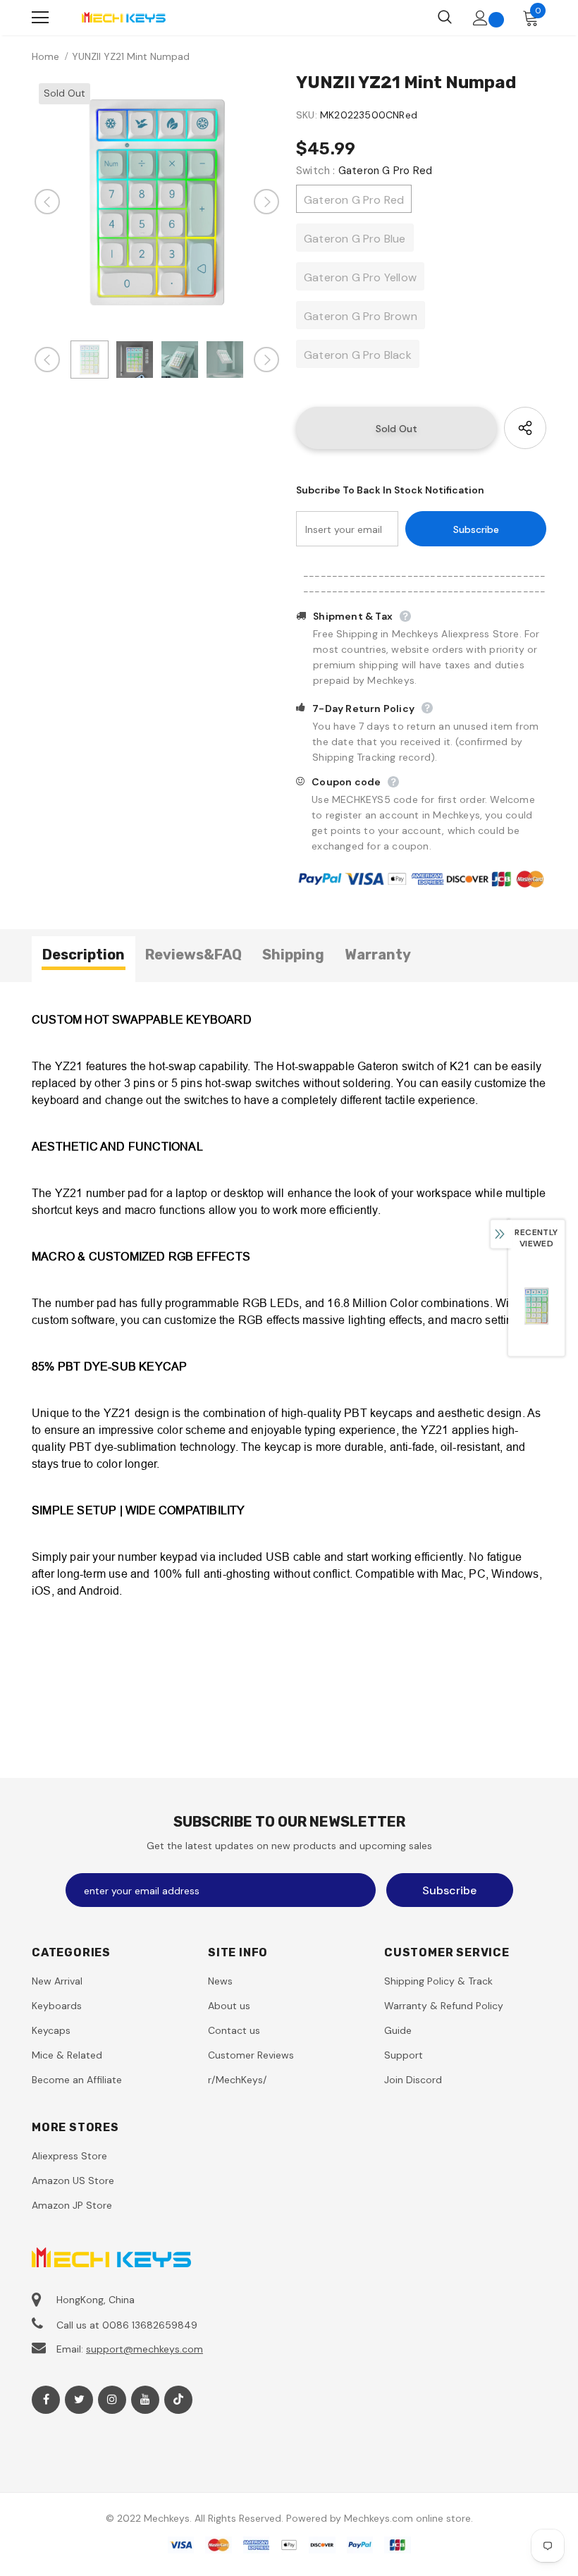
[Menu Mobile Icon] (40, 18)
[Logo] (123, 17)
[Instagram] (112, 2400)
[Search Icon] (445, 18)
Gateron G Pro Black (358, 355)
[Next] (266, 202)
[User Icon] (480, 18)
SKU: (307, 115)
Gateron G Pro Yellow (360, 277)
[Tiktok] (178, 2400)
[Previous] (47, 202)
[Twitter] (79, 2400)
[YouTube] (145, 2400)
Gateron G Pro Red (354, 200)
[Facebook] (46, 2400)
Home (45, 56)
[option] (157, 201)
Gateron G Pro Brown (361, 316)
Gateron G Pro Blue (355, 239)
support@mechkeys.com (144, 2349)
